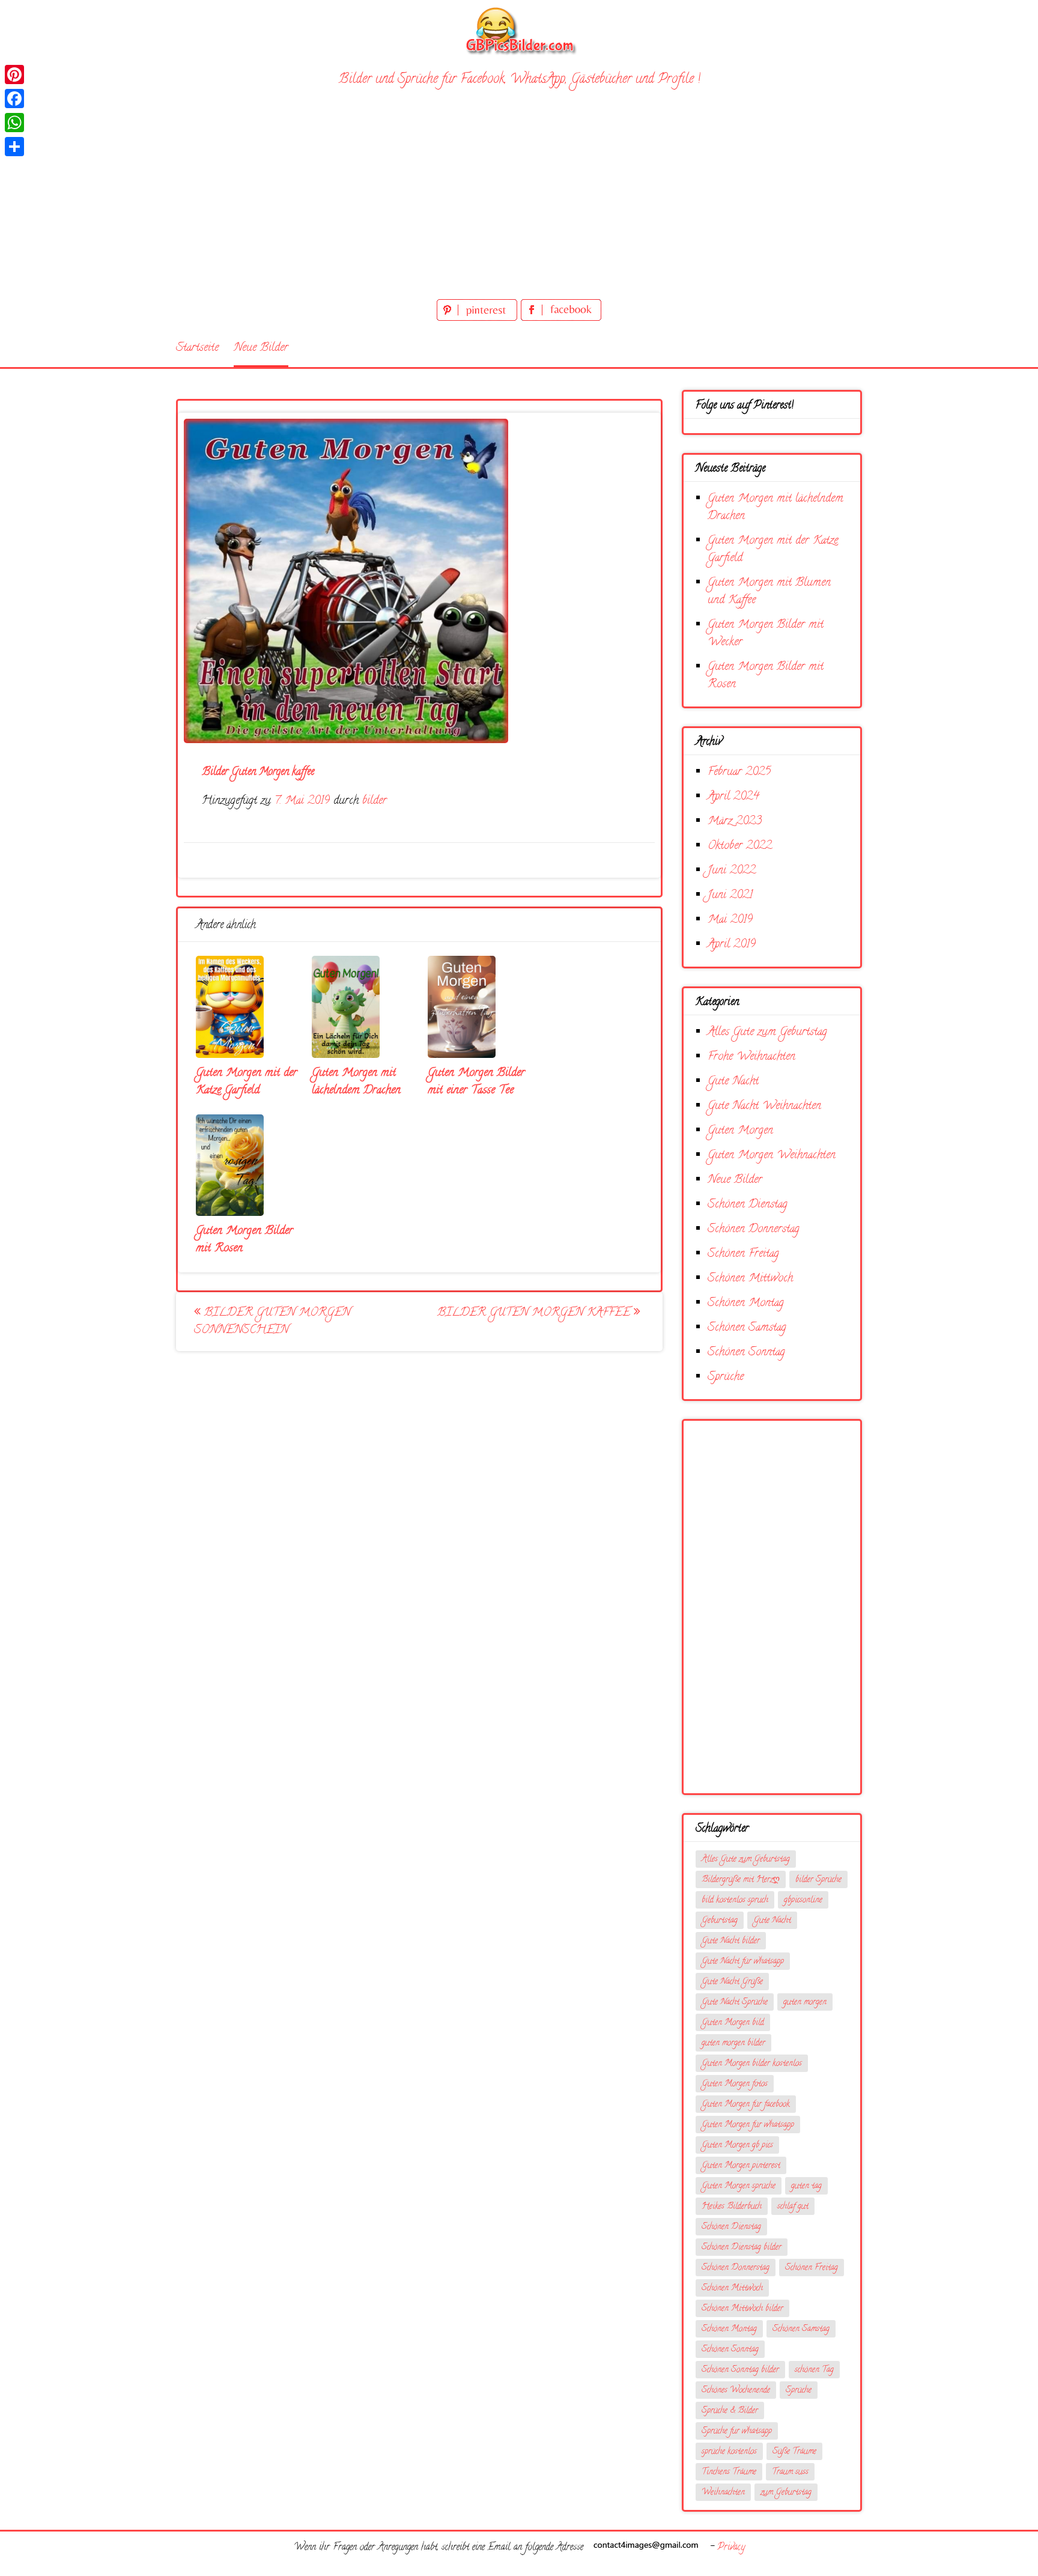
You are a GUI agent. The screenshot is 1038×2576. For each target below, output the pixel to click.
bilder (375, 801)
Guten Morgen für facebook (746, 2105)
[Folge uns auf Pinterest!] (479, 319)
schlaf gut (793, 2207)
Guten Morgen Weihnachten (772, 1156)
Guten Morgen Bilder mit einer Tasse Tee (476, 1082)
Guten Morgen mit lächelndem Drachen (356, 1082)
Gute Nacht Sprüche (735, 2003)
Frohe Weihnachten (751, 1057)
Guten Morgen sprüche (739, 2186)
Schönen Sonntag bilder (740, 2370)
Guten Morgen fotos (735, 2084)
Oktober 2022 (740, 846)
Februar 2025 (739, 772)
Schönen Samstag (747, 1328)
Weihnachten (723, 2493)
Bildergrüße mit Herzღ (741, 1880)
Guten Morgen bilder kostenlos (752, 2064)
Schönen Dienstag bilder (742, 2248)
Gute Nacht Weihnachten (764, 1106)
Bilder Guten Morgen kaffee (536, 1313)
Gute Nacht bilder (731, 1941)
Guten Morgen (740, 1131)
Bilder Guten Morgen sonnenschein (272, 1322)
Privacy (731, 2548)
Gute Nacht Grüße (732, 1982)
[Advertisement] (519, 206)
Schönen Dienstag (748, 1205)
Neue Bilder (261, 348)
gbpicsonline (803, 1900)
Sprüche (726, 1377)
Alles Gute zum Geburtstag (767, 1032)
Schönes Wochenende (736, 2391)
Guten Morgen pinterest (741, 2166)
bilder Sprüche (818, 1880)
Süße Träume (794, 2452)
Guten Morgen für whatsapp (748, 2125)
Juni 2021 (730, 895)
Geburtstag (720, 1921)
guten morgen (805, 2003)
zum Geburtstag (786, 2493)
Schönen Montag (746, 1303)
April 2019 (732, 945)
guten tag (806, 2186)
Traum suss (790, 2472)
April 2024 (733, 797)
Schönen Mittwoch (750, 1279)
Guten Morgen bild (733, 2023)
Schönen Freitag (743, 1254)
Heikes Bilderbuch (732, 2207)
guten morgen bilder (733, 2043)
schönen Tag (814, 2370)
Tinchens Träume (729, 2472)
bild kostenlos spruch (735, 1900)
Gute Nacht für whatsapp (743, 1962)
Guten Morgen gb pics (737, 2146)
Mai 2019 (730, 920)
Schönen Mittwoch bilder (742, 2309)
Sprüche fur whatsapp (737, 2432)
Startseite (197, 348)
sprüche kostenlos (729, 2452)
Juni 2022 (732, 871)
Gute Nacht (733, 1082)
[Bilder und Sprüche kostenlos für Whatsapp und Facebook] (519, 30)
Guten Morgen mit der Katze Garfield (247, 1082)
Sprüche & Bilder (730, 2411)
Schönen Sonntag (746, 1353)
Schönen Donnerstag (754, 1229)
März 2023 (735, 822)
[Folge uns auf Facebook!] (561, 319)
